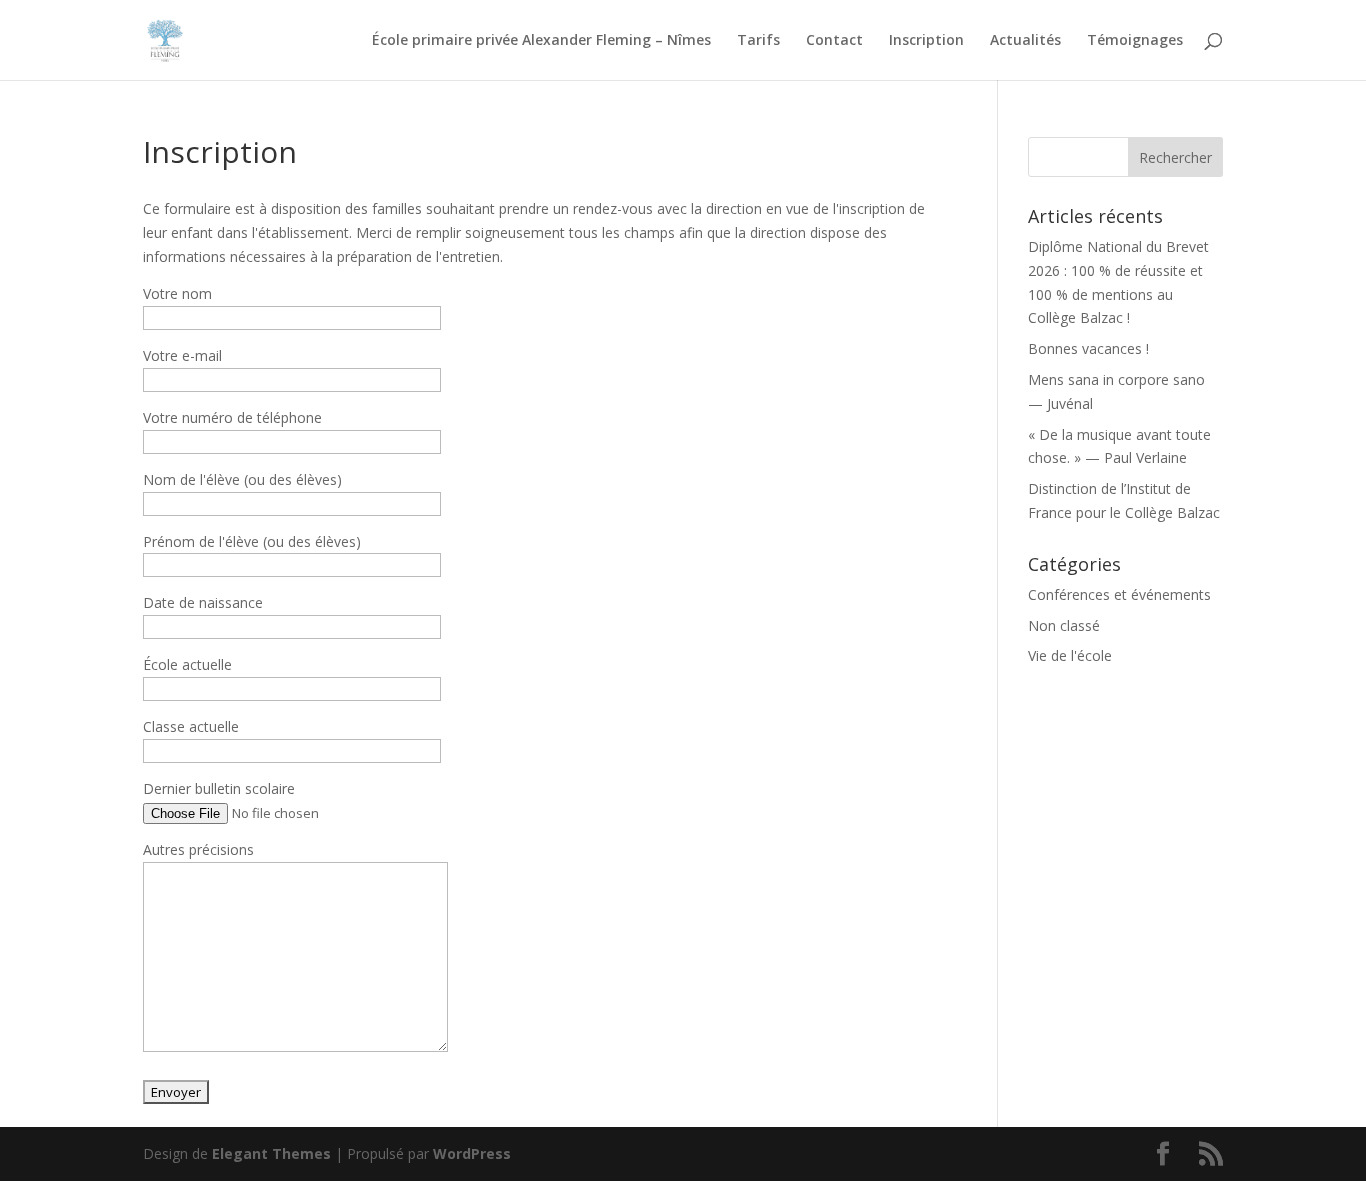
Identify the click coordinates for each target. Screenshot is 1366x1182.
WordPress (472, 1153)
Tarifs (758, 41)
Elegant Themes (271, 1153)
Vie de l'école (1070, 655)
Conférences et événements (1119, 594)
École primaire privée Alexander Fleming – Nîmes (541, 41)
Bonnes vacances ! (1088, 348)
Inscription (926, 41)
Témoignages (1135, 41)
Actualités (1025, 41)
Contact (834, 41)
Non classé (1064, 625)
